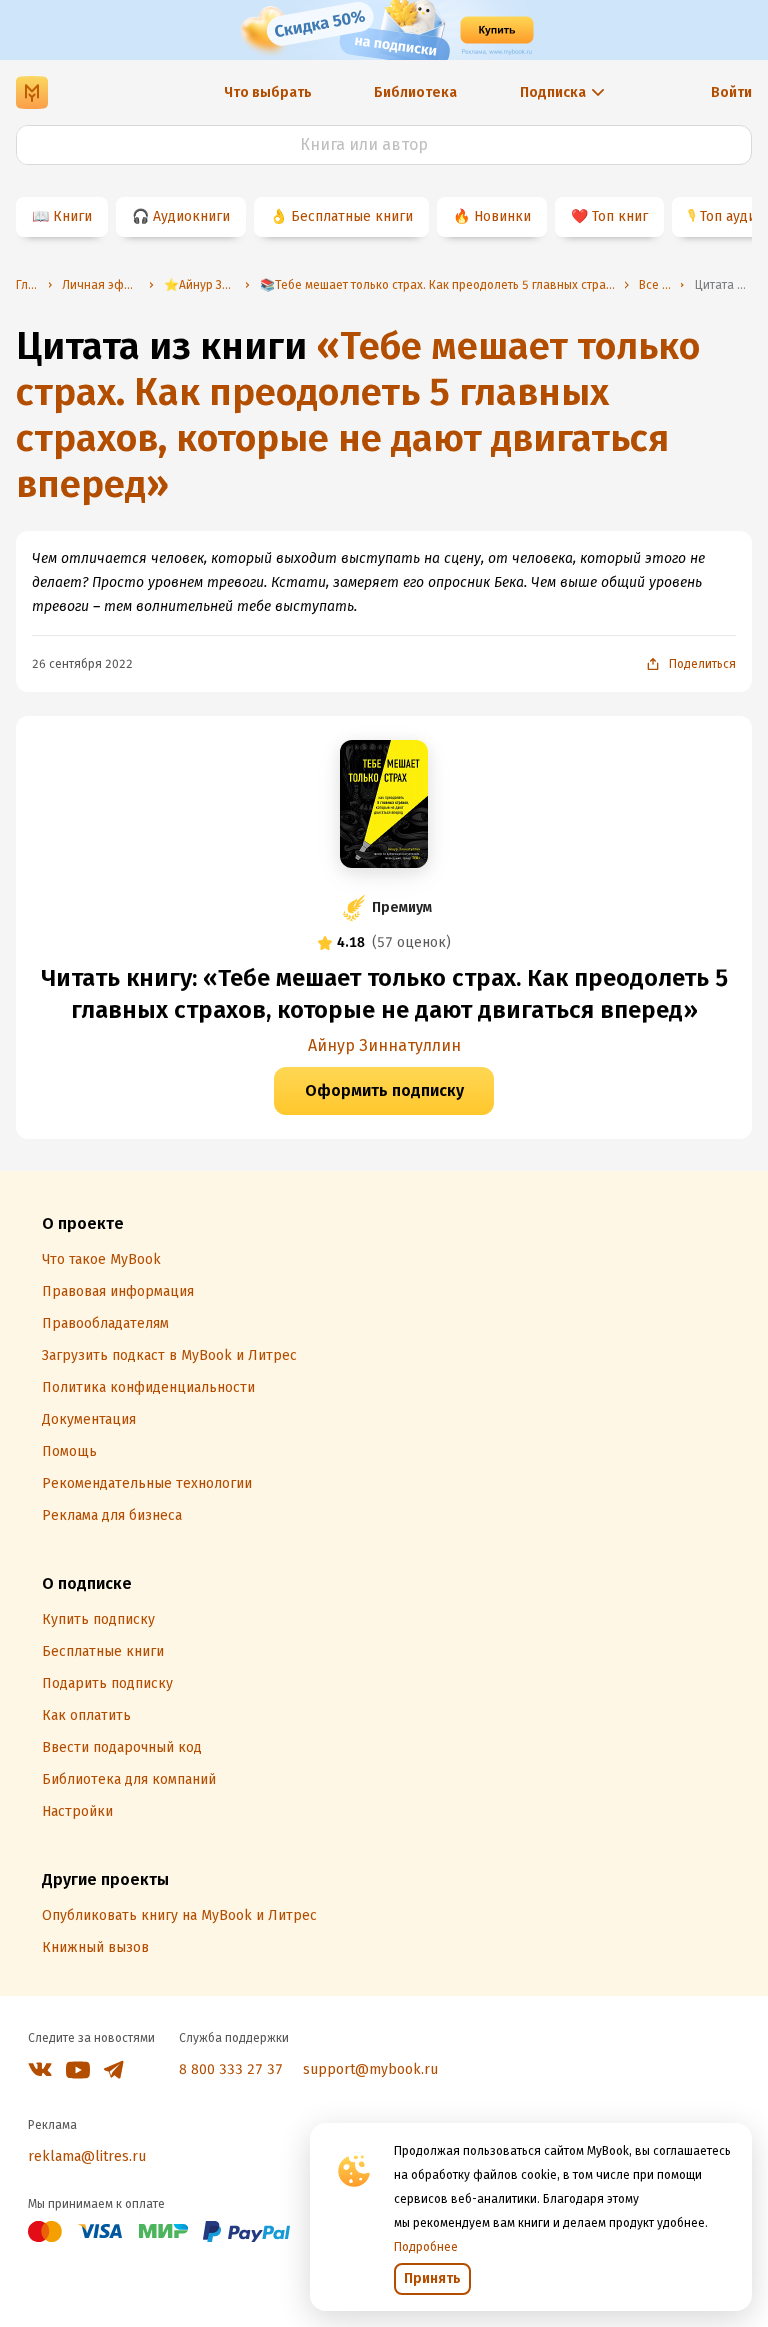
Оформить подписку (384, 1090)
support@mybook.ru (370, 2069)
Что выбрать (268, 92)
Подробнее (426, 2247)
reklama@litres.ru (87, 2156)
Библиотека (415, 92)
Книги (72, 216)
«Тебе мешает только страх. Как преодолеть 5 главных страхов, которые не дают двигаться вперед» (358, 415)
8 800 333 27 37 (231, 2069)
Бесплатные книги (352, 216)
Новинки (502, 216)
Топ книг (620, 216)
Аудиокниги (191, 216)
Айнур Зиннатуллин (384, 1045)
